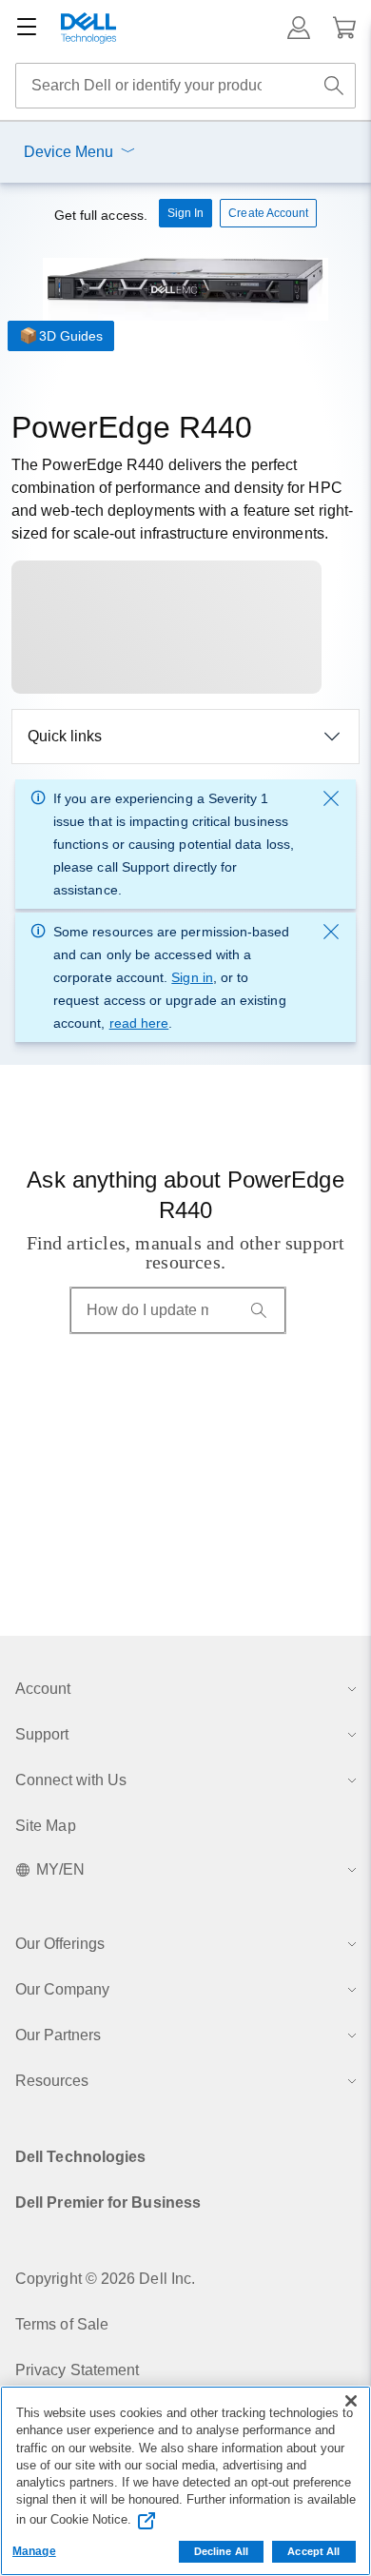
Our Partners (58, 2035)
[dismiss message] (331, 798)
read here (139, 1023)
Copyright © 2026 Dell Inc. (105, 2279)
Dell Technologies (80, 2157)
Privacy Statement (77, 2370)
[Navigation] (27, 28)
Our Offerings (60, 1944)
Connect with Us (71, 1780)
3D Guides (71, 336)
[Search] (259, 1310)
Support (42, 1734)
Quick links (65, 736)
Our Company (62, 1989)
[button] (299, 28)
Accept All (313, 2551)
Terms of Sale (62, 2324)
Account (43, 1689)
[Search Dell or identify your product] (334, 86)
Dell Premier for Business (108, 2202)
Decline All (221, 2551)
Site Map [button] (46, 1826)
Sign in (192, 977)
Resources (52, 2081)
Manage (34, 2551)
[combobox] (185, 86)
